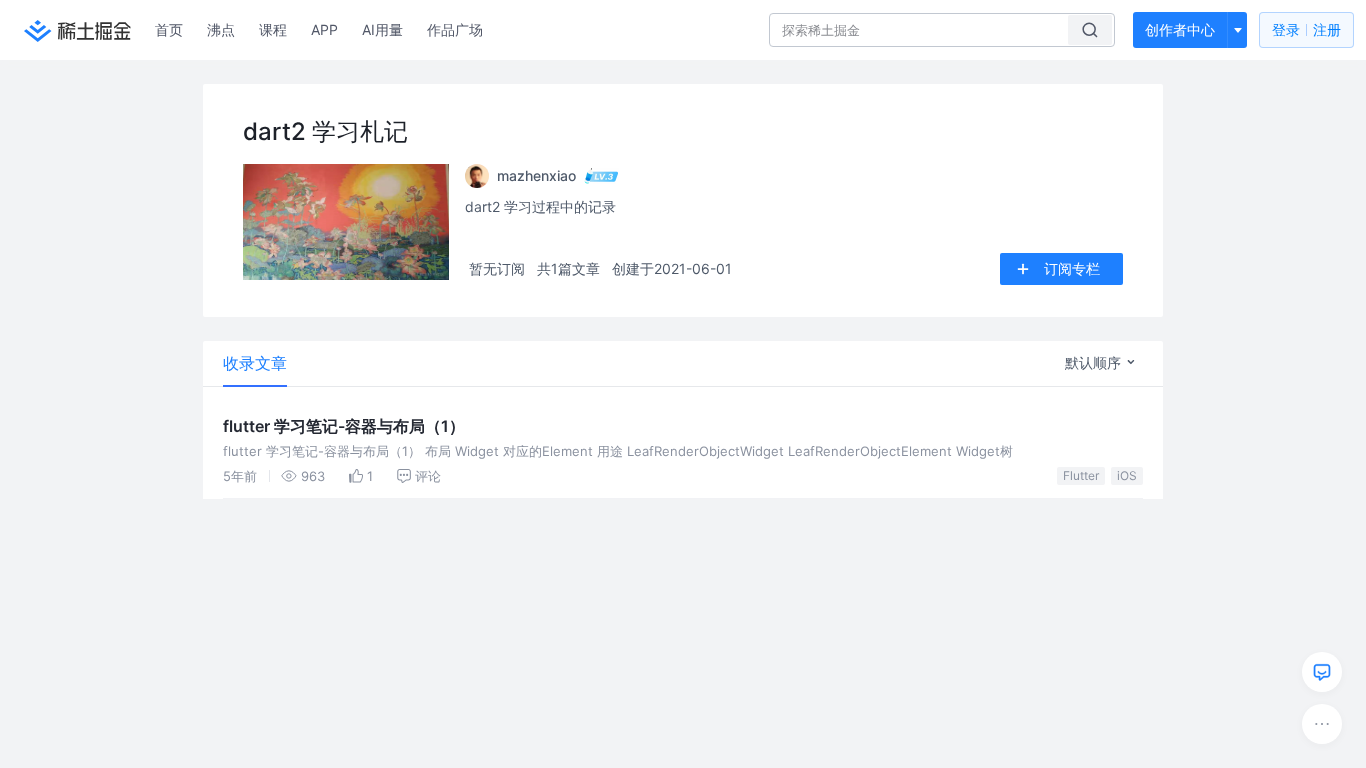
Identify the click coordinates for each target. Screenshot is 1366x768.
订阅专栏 (1072, 268)
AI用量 (382, 29)
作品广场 (455, 29)
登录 (1306, 29)
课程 (273, 29)
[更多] (1322, 724)
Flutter (1081, 475)
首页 (169, 29)
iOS (1127, 475)
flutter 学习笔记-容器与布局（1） (344, 426)
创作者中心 (1180, 29)
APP (324, 29)
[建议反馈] (1322, 672)
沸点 (221, 29)
